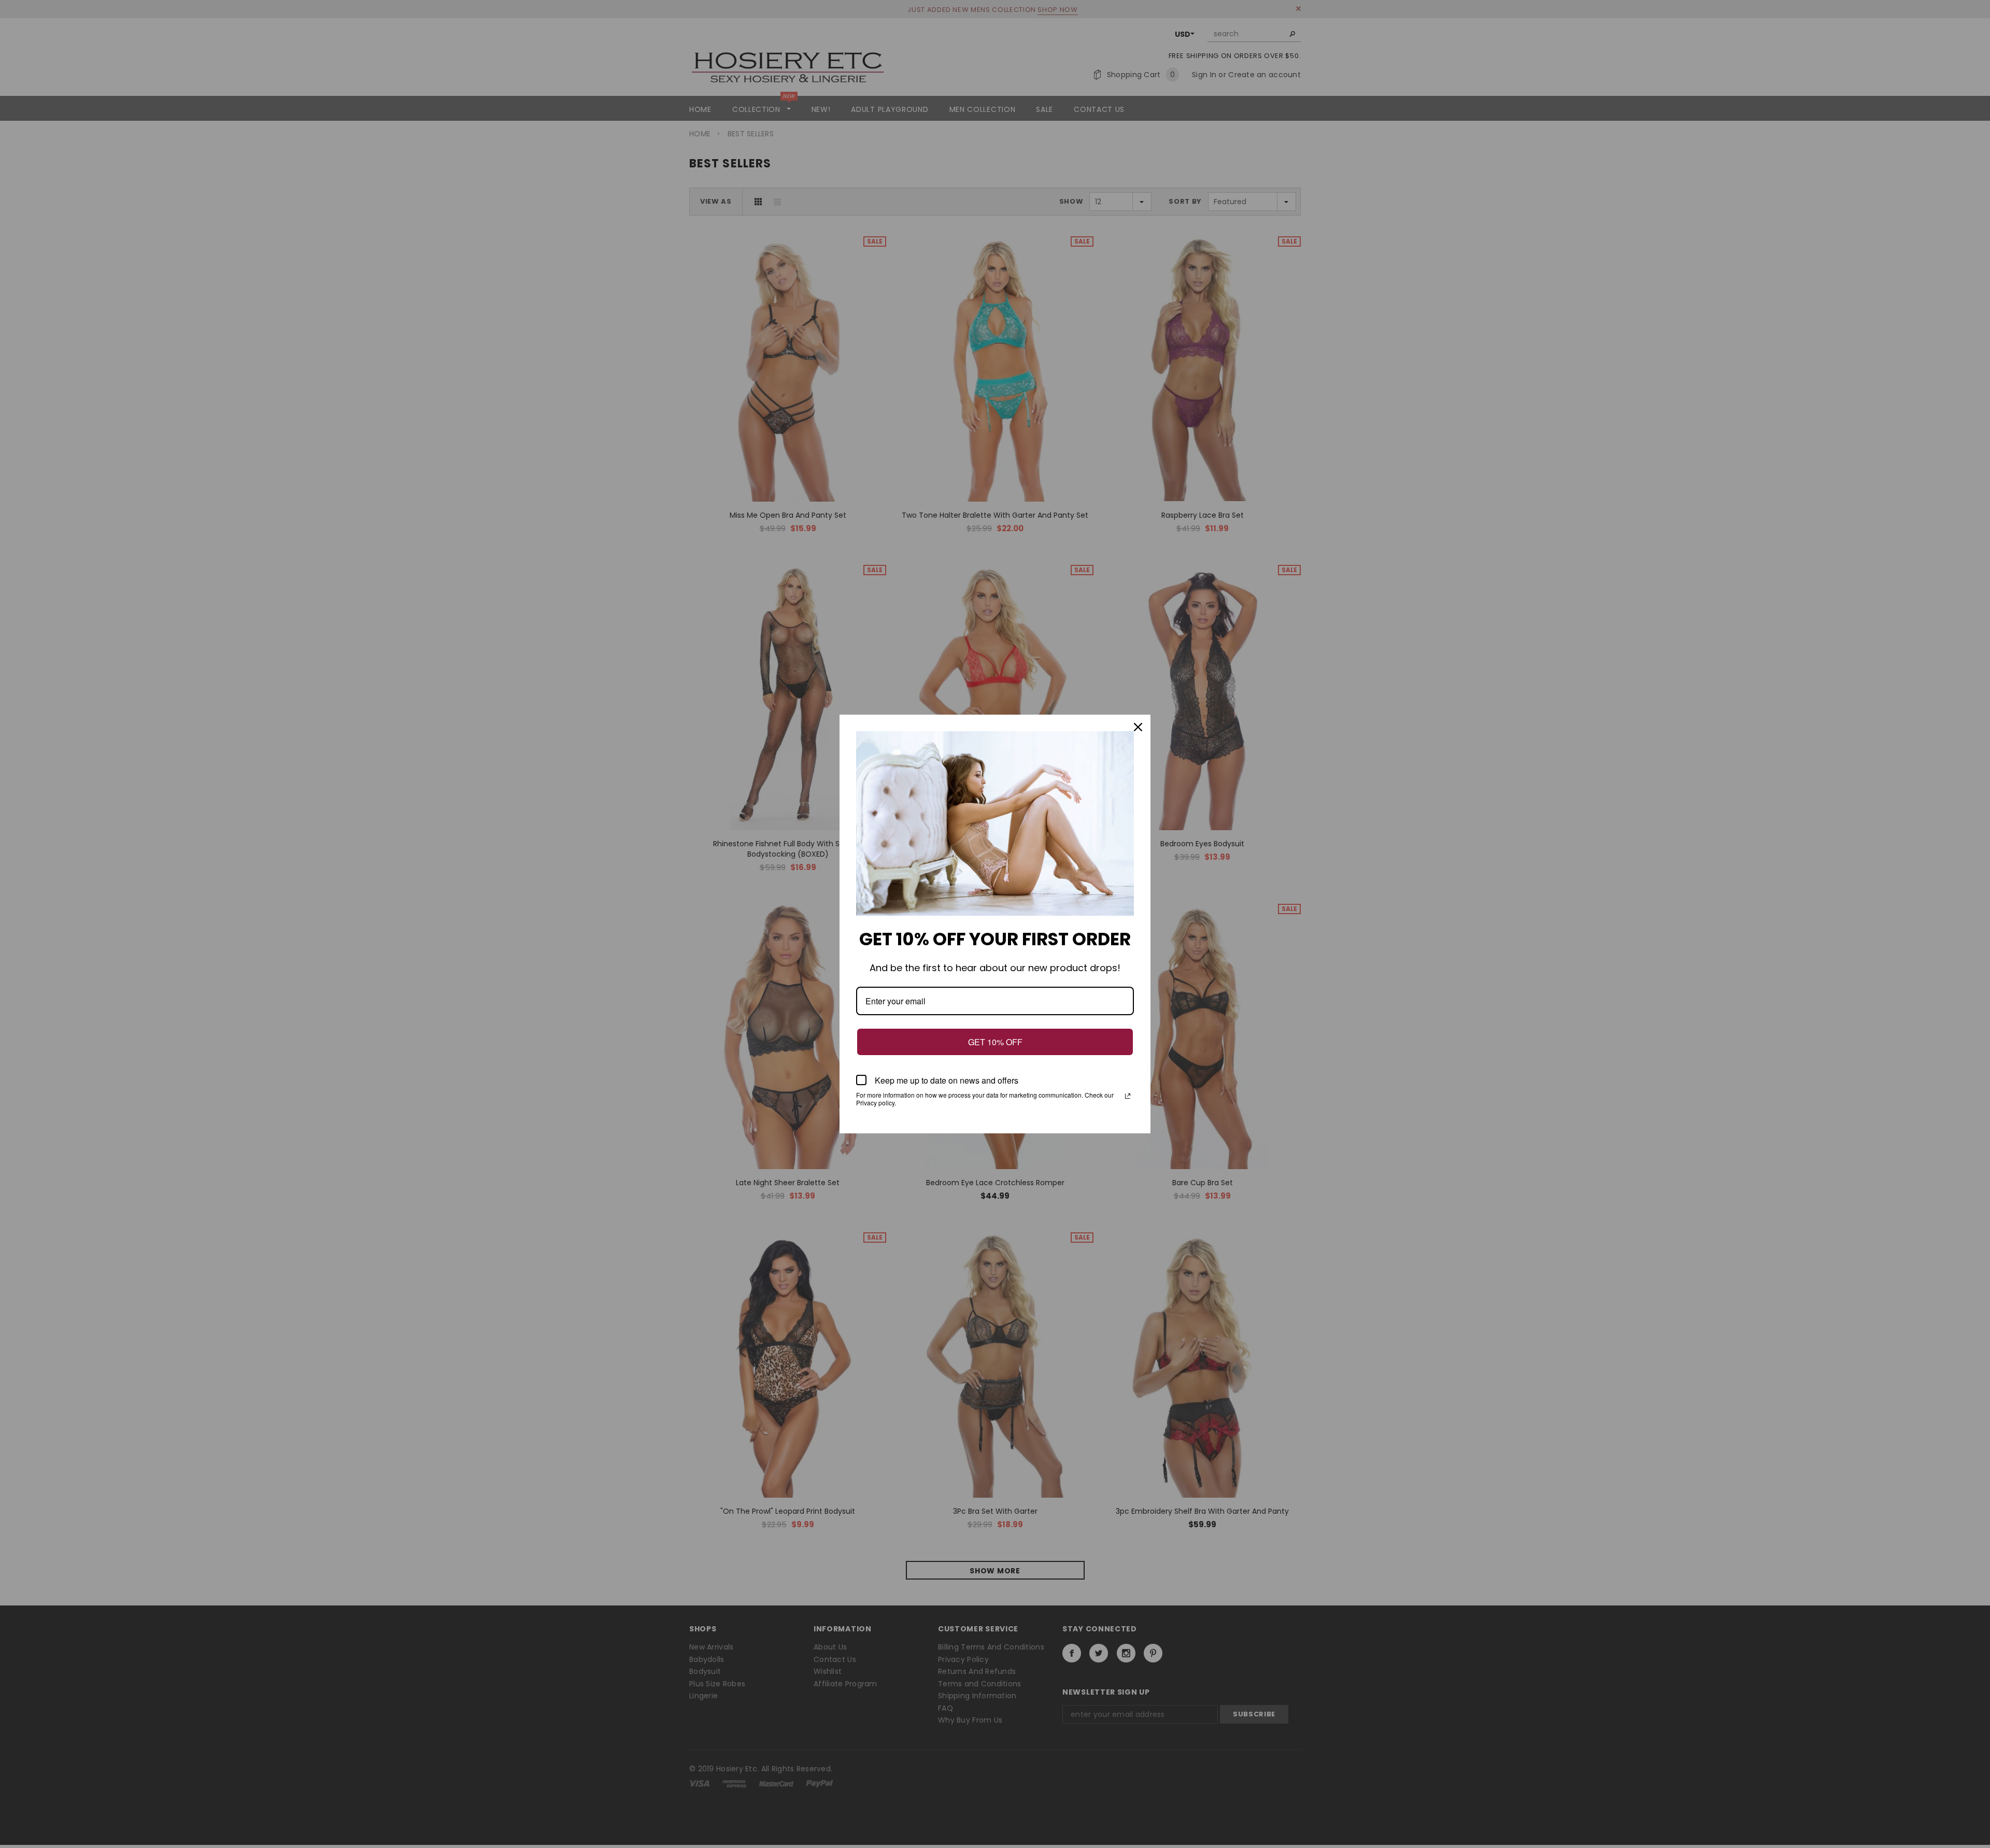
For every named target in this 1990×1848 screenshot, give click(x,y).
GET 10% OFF (995, 1042)
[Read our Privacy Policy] (1128, 1096)
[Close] (1138, 727)
